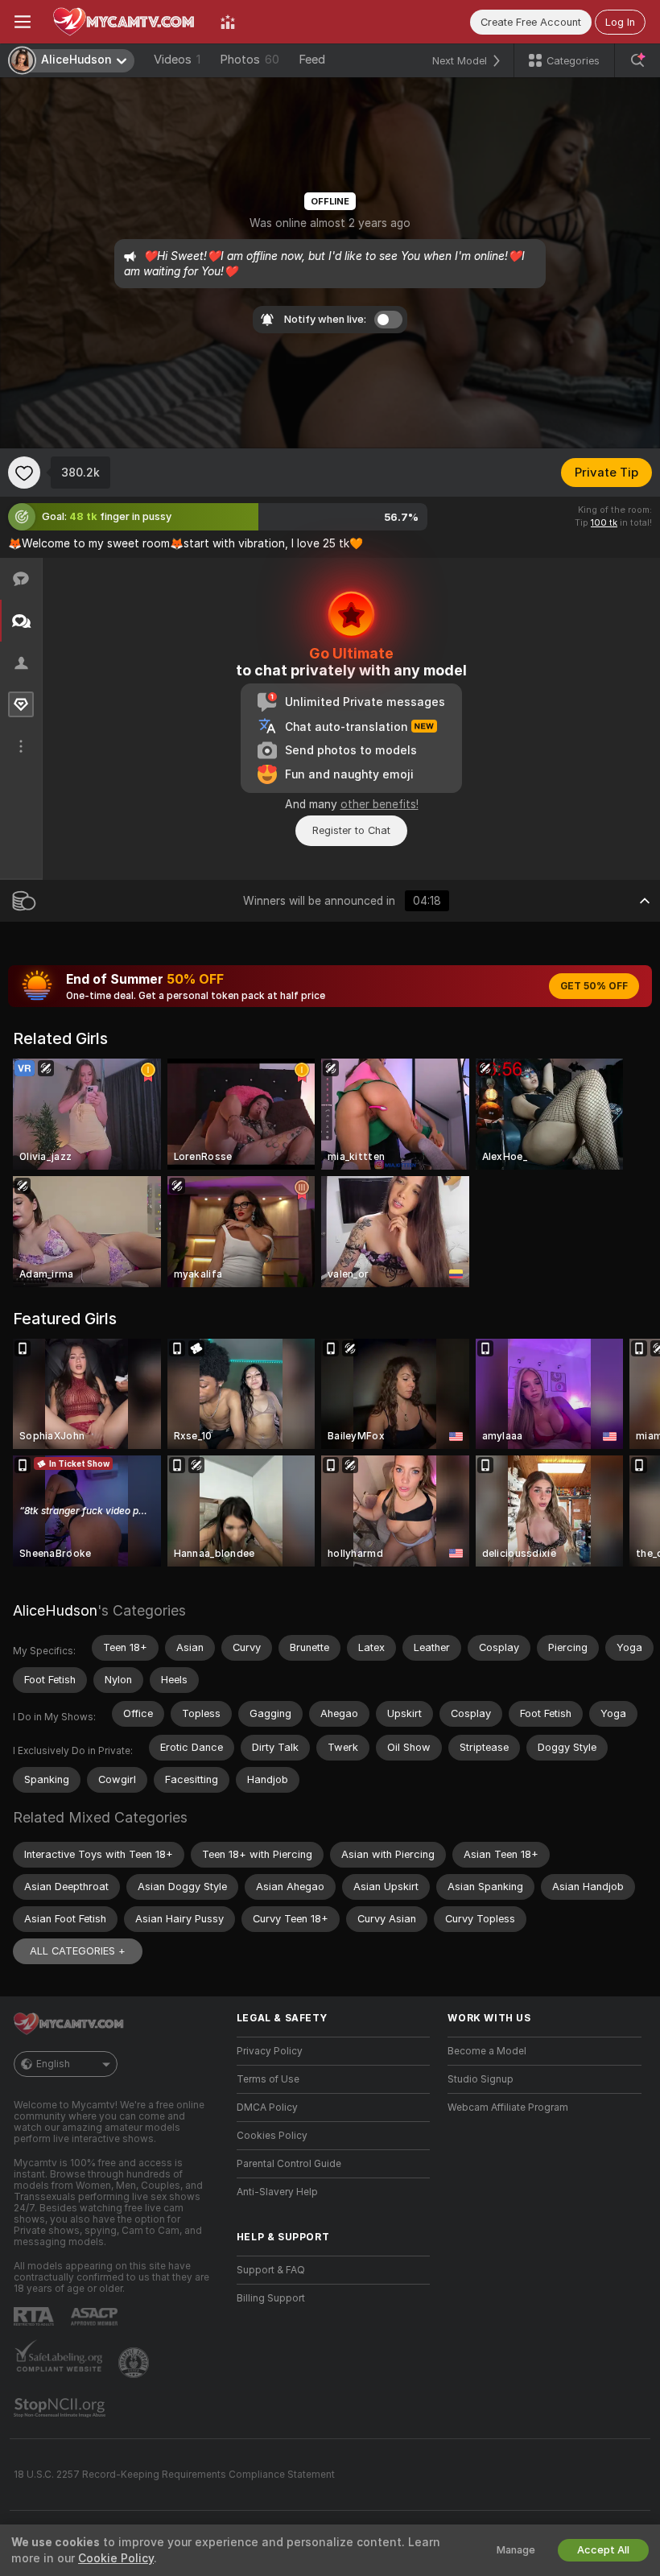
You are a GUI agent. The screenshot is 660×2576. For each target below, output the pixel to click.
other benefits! (379, 804)
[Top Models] (228, 22)
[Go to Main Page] (126, 22)
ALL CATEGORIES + (78, 1951)
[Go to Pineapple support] (135, 2363)
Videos (177, 60)
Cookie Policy (116, 2558)
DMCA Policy (267, 2107)
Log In (620, 22)
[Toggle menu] (23, 22)
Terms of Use (268, 2079)
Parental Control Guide (289, 2164)
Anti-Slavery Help (277, 2192)
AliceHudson (55, 1610)
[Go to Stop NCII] (61, 2408)
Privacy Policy (270, 2051)
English (53, 2064)
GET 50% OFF (594, 986)
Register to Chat (351, 830)
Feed (312, 60)
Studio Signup (481, 2079)
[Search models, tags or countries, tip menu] (637, 60)
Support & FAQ (271, 2270)
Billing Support (271, 2298)
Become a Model (487, 2051)
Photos (250, 60)
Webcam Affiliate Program (508, 2107)
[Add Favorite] (24, 473)
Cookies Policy (272, 2136)
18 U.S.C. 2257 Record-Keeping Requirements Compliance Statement (174, 2475)
